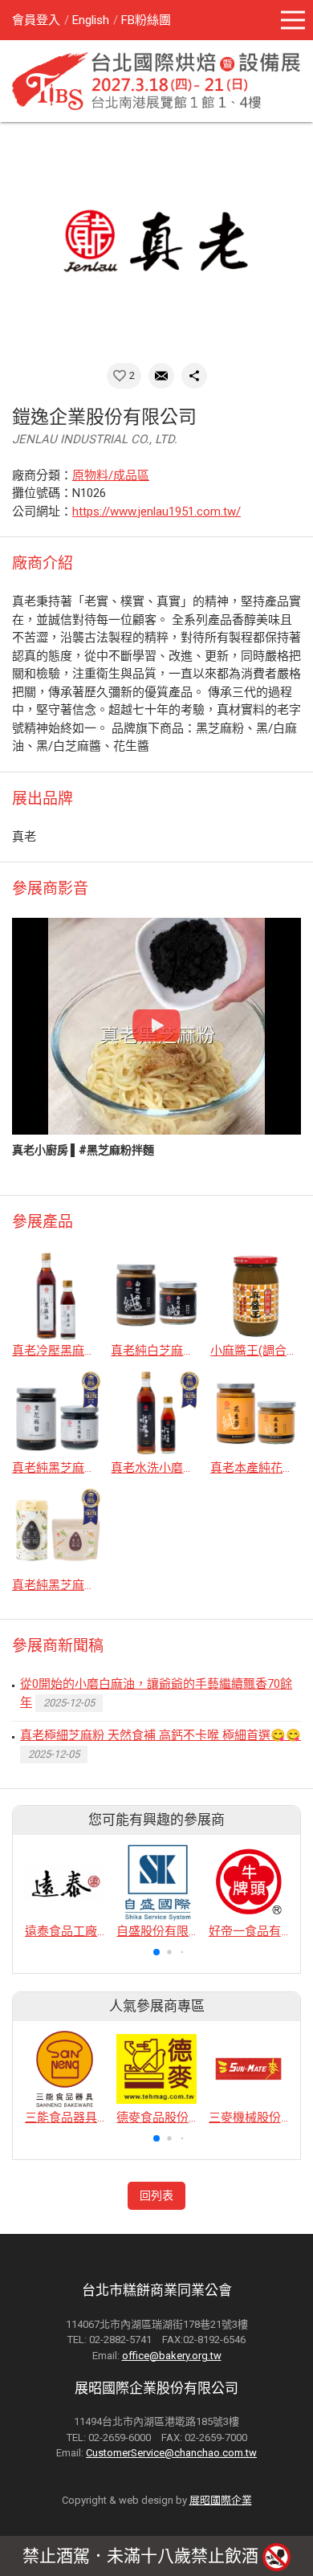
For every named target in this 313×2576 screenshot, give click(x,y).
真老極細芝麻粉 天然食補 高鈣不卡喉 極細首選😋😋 (161, 1735)
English (91, 20)
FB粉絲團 (146, 20)
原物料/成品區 (111, 475)
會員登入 (36, 20)
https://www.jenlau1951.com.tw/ (156, 512)
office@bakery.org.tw (172, 2356)
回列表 (156, 2195)
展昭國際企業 (221, 2500)
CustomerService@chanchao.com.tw (171, 2453)
